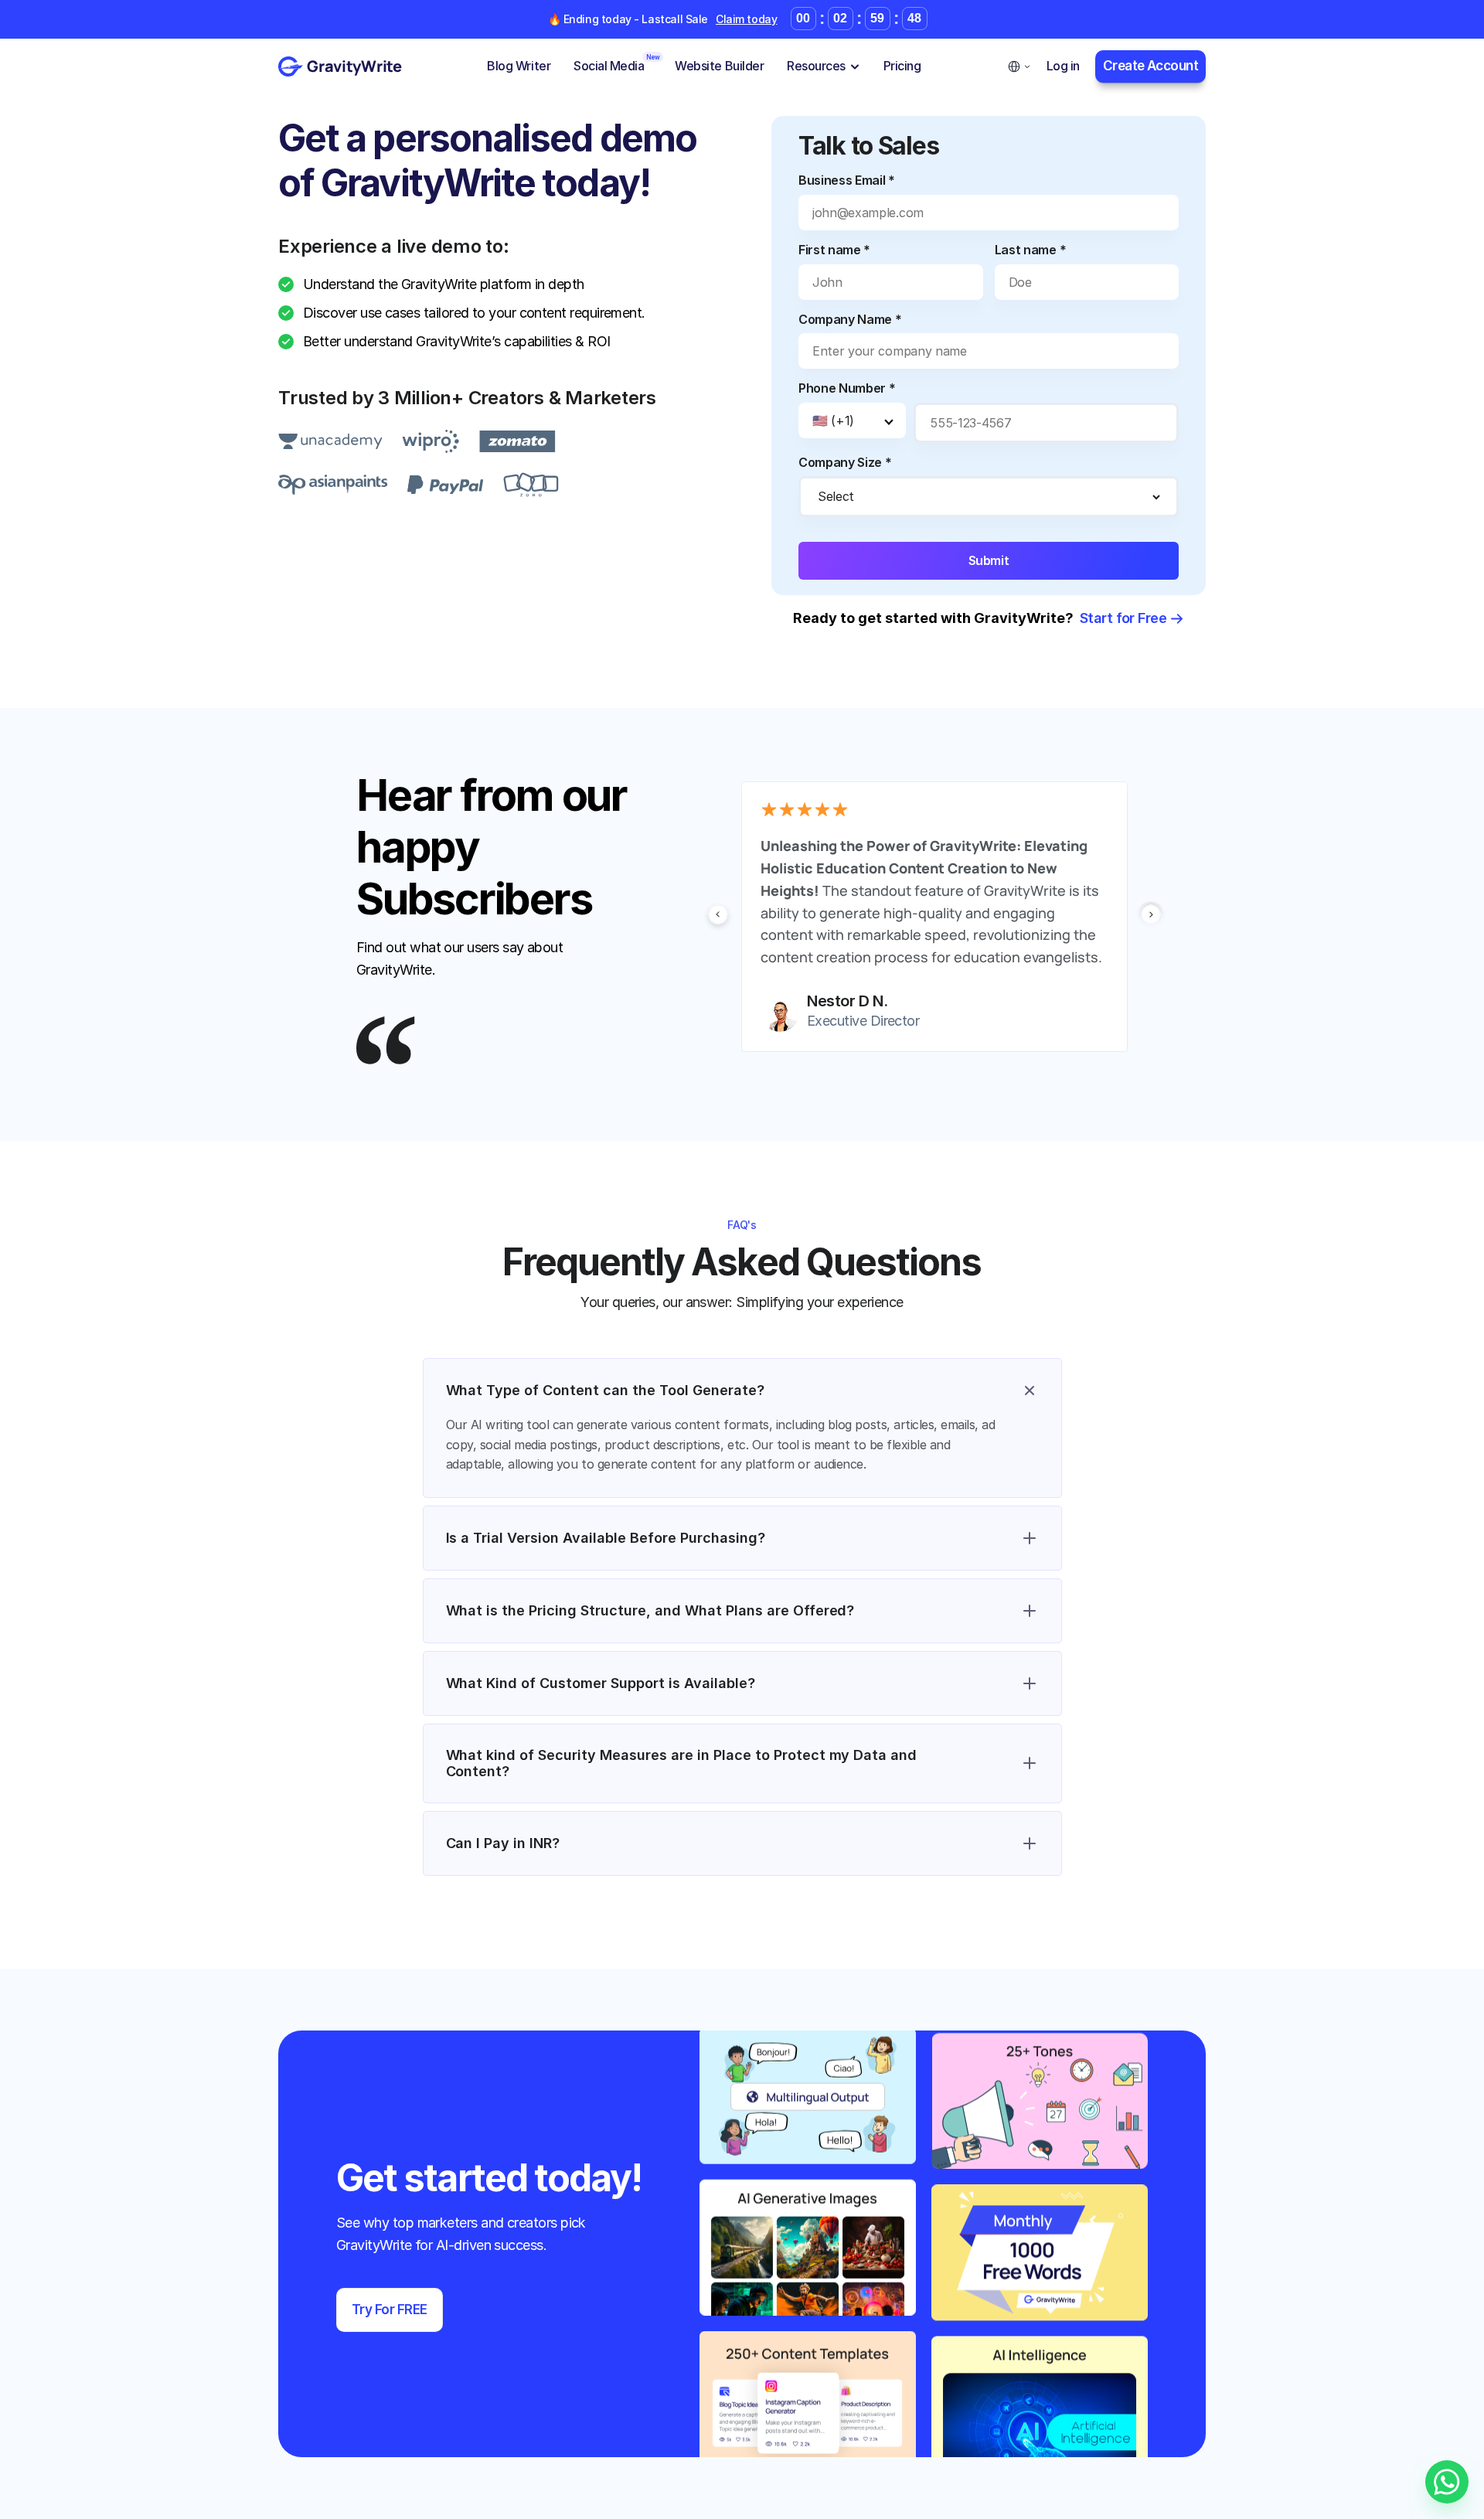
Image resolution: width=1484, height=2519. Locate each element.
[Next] (1151, 917)
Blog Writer (519, 66)
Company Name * (850, 319)
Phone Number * (847, 388)
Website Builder (719, 66)
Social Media (609, 66)
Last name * (1030, 250)
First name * (834, 250)
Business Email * (847, 180)
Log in (1063, 66)
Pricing (902, 66)
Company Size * (845, 462)
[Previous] (718, 917)
